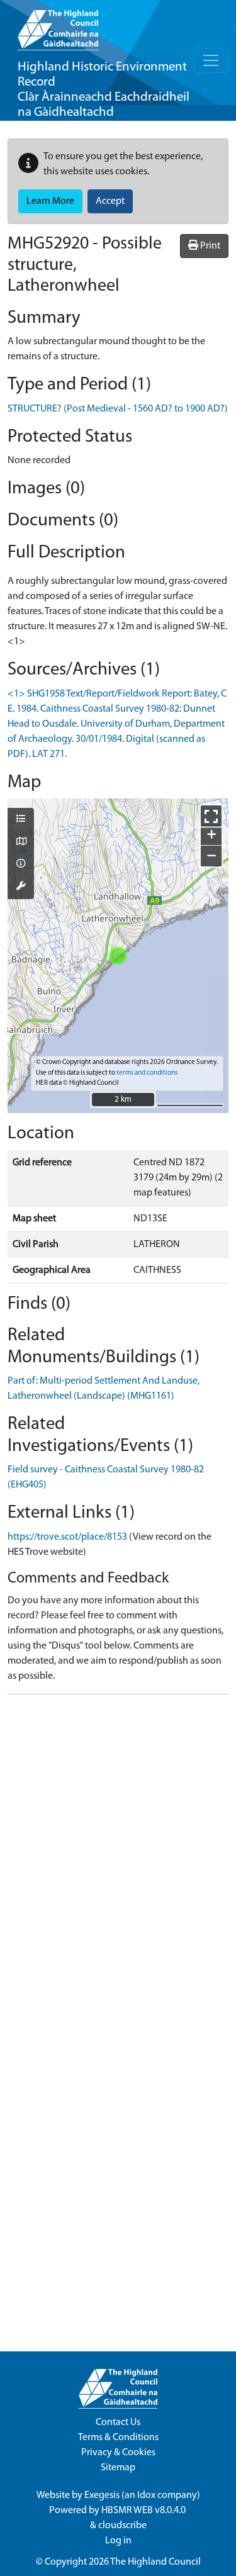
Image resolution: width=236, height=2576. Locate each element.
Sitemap (118, 2468)
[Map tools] (21, 887)
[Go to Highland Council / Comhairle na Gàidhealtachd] (58, 25)
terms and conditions (147, 1073)
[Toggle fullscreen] (211, 816)
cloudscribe (122, 2526)
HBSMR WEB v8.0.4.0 (144, 2511)
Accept (110, 201)
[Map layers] (21, 820)
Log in (118, 2541)
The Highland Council (155, 2562)
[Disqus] (118, 1862)
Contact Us (118, 2422)
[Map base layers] (21, 843)
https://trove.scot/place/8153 (67, 1537)
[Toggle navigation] (211, 60)
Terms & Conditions (118, 2438)
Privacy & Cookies (118, 2453)
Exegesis (102, 2495)
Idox (146, 2495)
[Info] (21, 865)
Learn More (50, 201)
